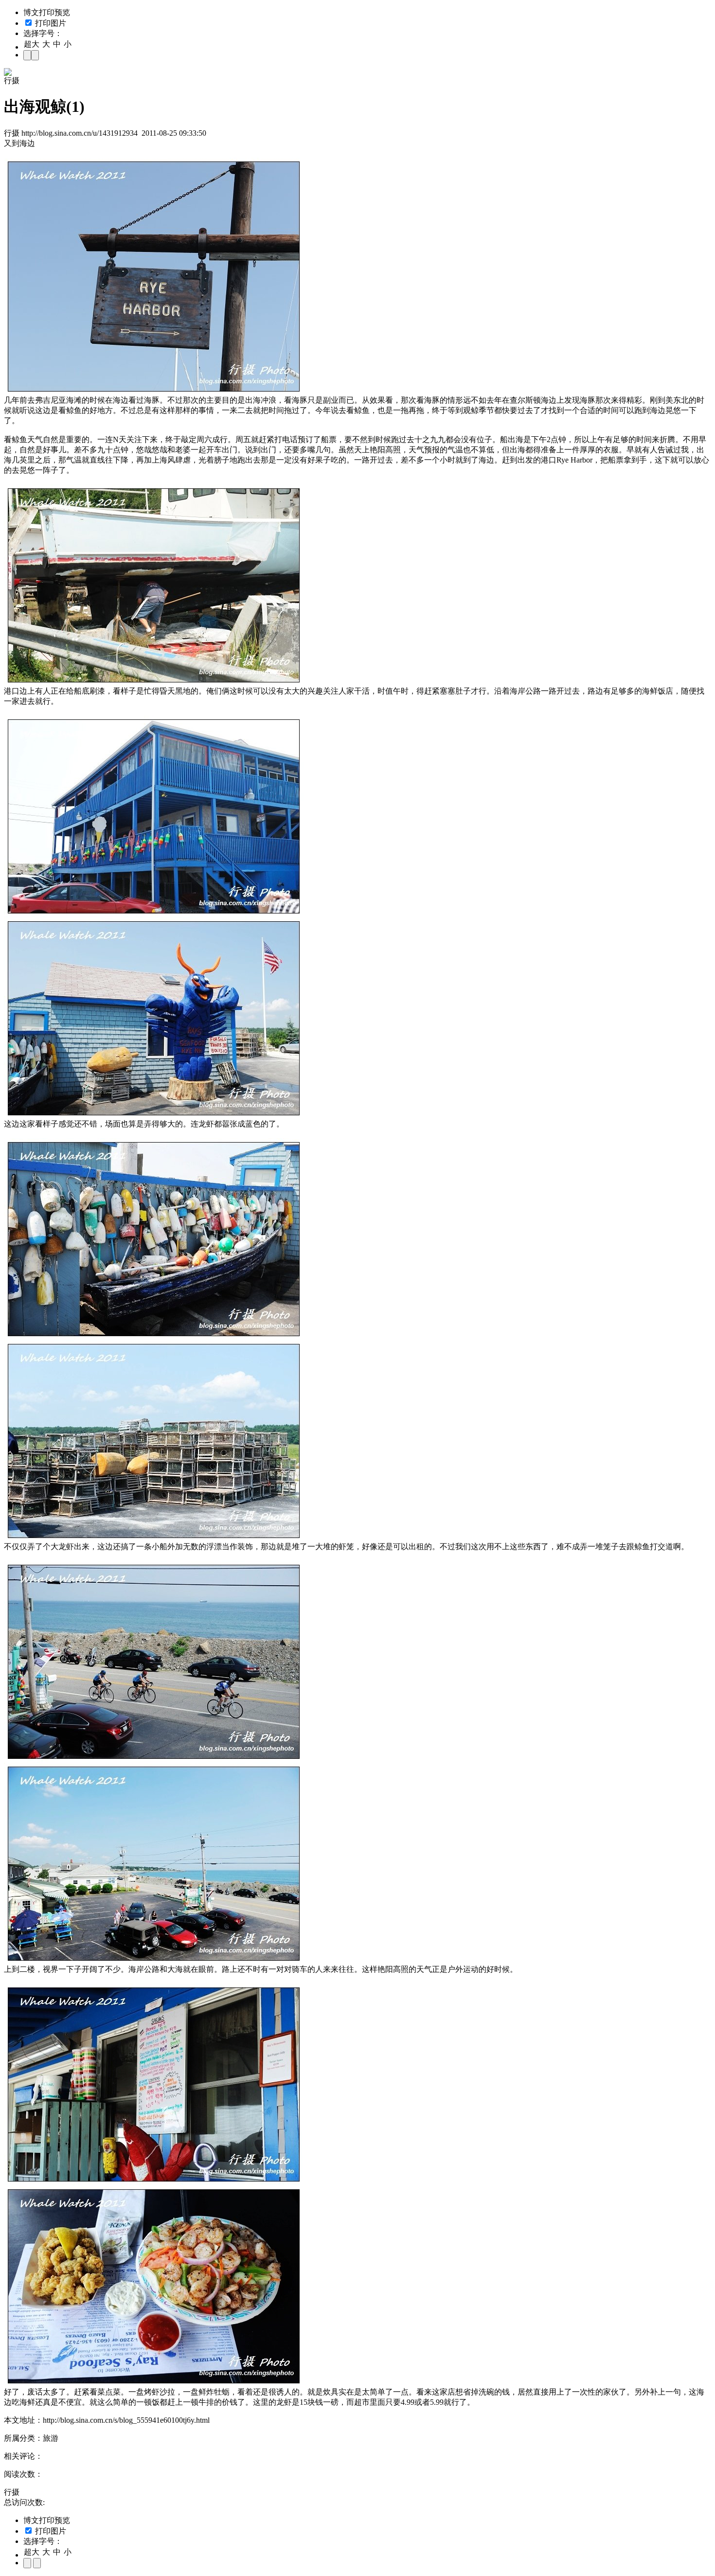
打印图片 (50, 23)
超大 (32, 44)
